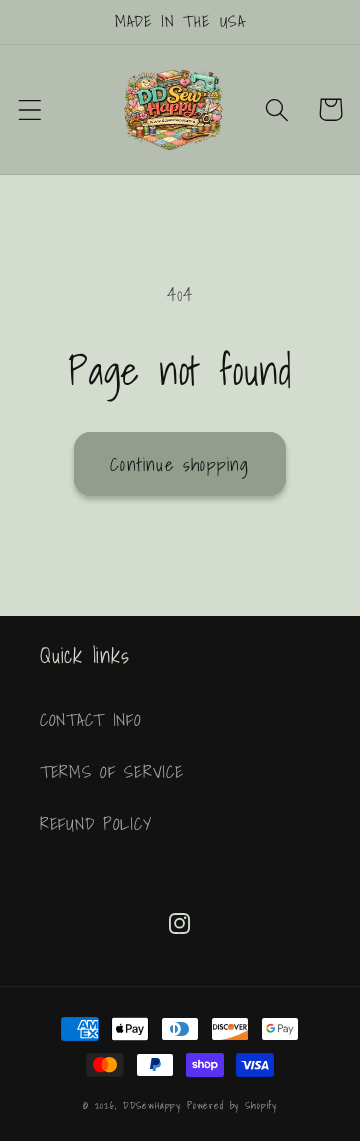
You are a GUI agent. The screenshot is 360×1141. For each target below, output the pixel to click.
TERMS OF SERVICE (112, 771)
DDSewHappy (152, 1105)
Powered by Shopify (232, 1105)
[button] (30, 109)
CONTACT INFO (91, 719)
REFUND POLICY (95, 823)
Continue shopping (179, 464)
